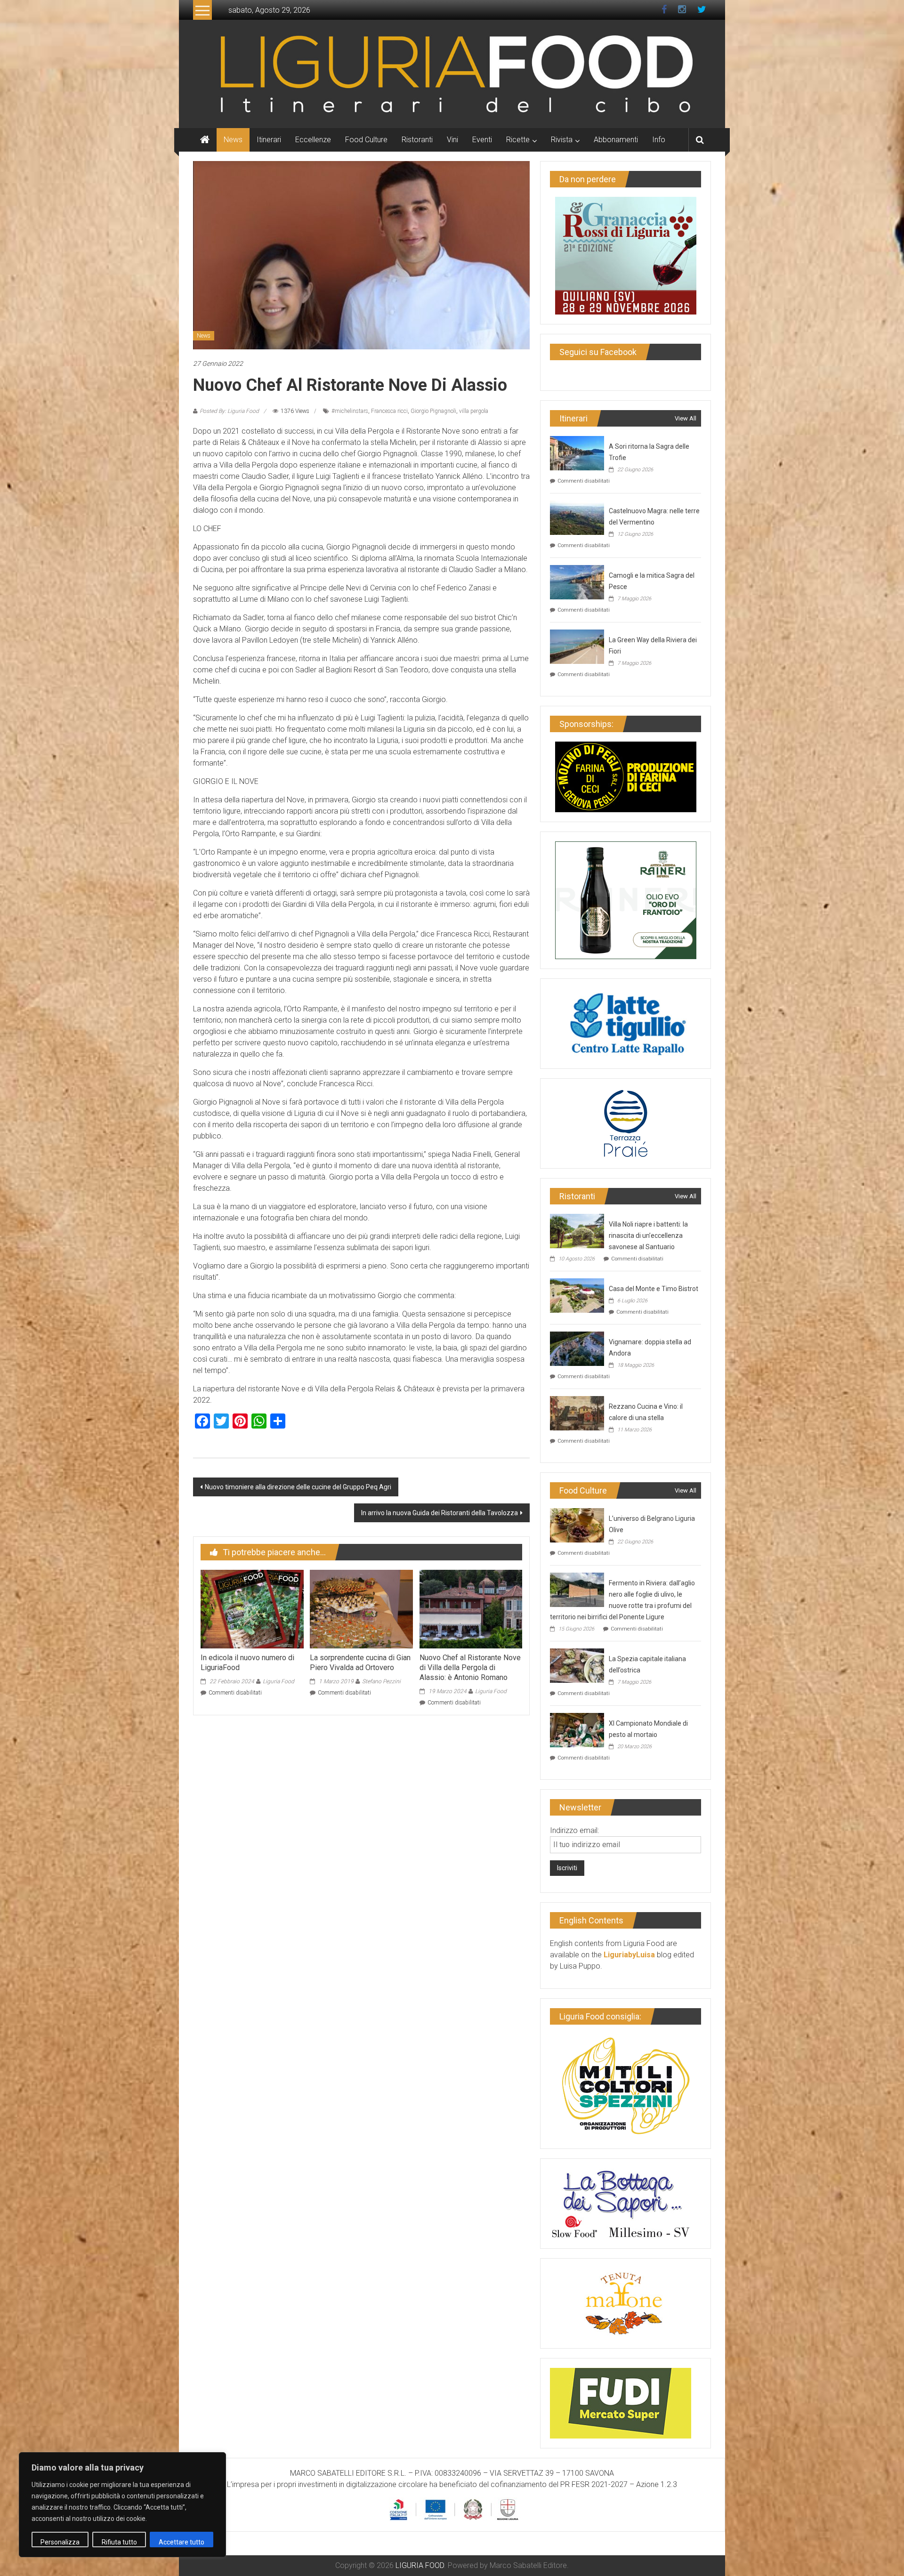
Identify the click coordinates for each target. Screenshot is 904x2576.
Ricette (518, 140)
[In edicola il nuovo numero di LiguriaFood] (252, 1609)
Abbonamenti (616, 140)
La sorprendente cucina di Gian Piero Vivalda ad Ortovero (360, 1663)
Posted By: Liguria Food (229, 411)
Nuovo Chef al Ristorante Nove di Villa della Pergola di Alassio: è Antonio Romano (470, 1668)
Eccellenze (313, 140)
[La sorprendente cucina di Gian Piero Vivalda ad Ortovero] (361, 1609)
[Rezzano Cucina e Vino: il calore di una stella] (577, 1412)
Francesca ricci (389, 411)
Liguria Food (278, 1681)
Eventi (482, 140)
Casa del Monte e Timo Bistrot (654, 1289)
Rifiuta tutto (119, 2542)
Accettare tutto (182, 2542)
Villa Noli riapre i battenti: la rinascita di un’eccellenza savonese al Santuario (648, 1236)
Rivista (562, 140)
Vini (452, 140)
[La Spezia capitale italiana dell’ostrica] (577, 1665)
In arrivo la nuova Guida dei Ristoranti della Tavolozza (440, 1513)
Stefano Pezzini (381, 1681)
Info (659, 140)
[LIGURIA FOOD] (452, 73)
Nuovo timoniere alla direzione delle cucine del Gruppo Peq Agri (298, 1487)
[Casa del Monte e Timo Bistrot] (577, 1295)
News (233, 140)
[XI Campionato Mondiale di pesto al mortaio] (577, 1729)
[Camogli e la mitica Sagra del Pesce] (577, 581)
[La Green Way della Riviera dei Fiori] (577, 646)
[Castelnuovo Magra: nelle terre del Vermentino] (577, 517)
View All (686, 418)
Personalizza (60, 2542)
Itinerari (269, 140)
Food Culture (366, 140)
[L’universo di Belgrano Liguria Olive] (577, 1524)
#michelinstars (350, 411)
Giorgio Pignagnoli (433, 411)
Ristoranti (417, 140)
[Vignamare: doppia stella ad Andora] (577, 1348)
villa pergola (474, 411)
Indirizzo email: (574, 1830)
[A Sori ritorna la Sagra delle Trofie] (577, 452)
